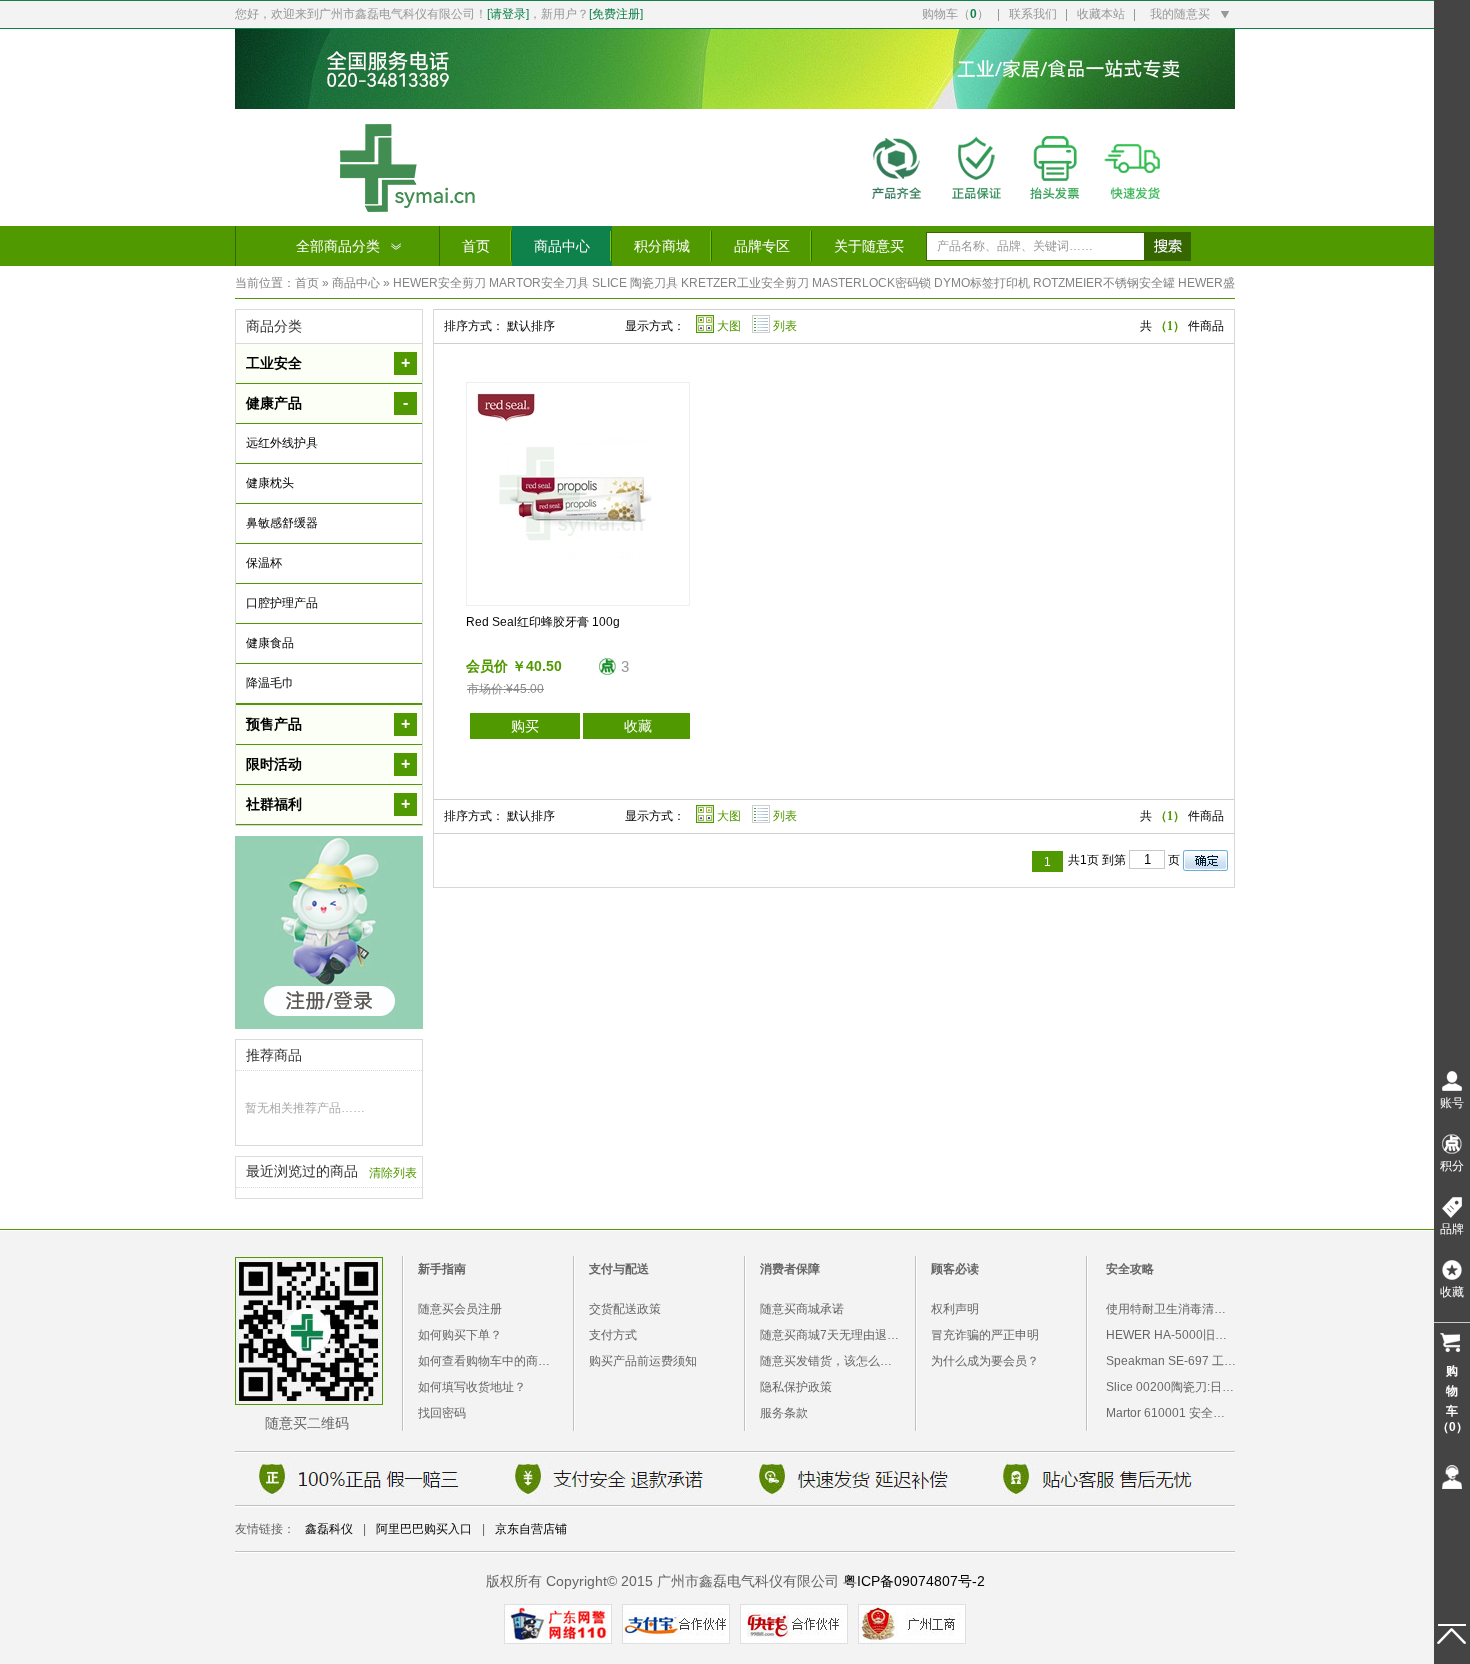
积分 (1452, 1166)
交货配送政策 (625, 1309)
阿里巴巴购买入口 (424, 1529)
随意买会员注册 (460, 1309)
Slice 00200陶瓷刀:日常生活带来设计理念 (1218, 1387)
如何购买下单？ (460, 1335)
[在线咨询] (1452, 1477)
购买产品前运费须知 (643, 1361)
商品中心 (562, 246)
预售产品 (274, 724)
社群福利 (274, 804)
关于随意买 (869, 246)
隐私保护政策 (796, 1387)
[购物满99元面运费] (735, 103)
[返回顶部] (1452, 1634)
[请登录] (508, 14)
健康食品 (270, 643)
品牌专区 (762, 246)
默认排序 (531, 326)
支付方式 (613, 1335)
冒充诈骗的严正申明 (985, 1335)
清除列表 (393, 1173)
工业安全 (274, 363)
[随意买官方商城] (735, 220)
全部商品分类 (338, 246)
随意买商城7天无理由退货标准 (841, 1335)
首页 (476, 246)
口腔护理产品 (282, 603)
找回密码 (442, 1413)
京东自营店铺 (531, 1529)
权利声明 (955, 1309)
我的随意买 (1180, 14)
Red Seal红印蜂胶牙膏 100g (543, 622)
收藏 (638, 726)
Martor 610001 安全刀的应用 (1183, 1413)
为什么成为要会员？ (985, 1361)
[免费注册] (616, 14)
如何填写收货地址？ (472, 1387)
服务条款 (784, 1413)
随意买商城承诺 (802, 1309)
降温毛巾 (270, 683)
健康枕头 (270, 483)
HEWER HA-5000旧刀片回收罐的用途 (1208, 1335)
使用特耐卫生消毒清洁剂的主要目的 (1202, 1309)
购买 (525, 726)
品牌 (1452, 1229)
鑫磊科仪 (329, 1529)
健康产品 (274, 403)
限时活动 (274, 764)
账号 (1452, 1103)
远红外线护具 (282, 443)
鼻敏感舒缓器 (282, 523)
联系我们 (1033, 14)
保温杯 (264, 563)
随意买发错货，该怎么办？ (832, 1361)
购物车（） (955, 14)
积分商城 (662, 246)
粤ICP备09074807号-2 (914, 1581)
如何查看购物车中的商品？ (490, 1361)
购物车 (1452, 1399)
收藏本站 (1101, 14)
